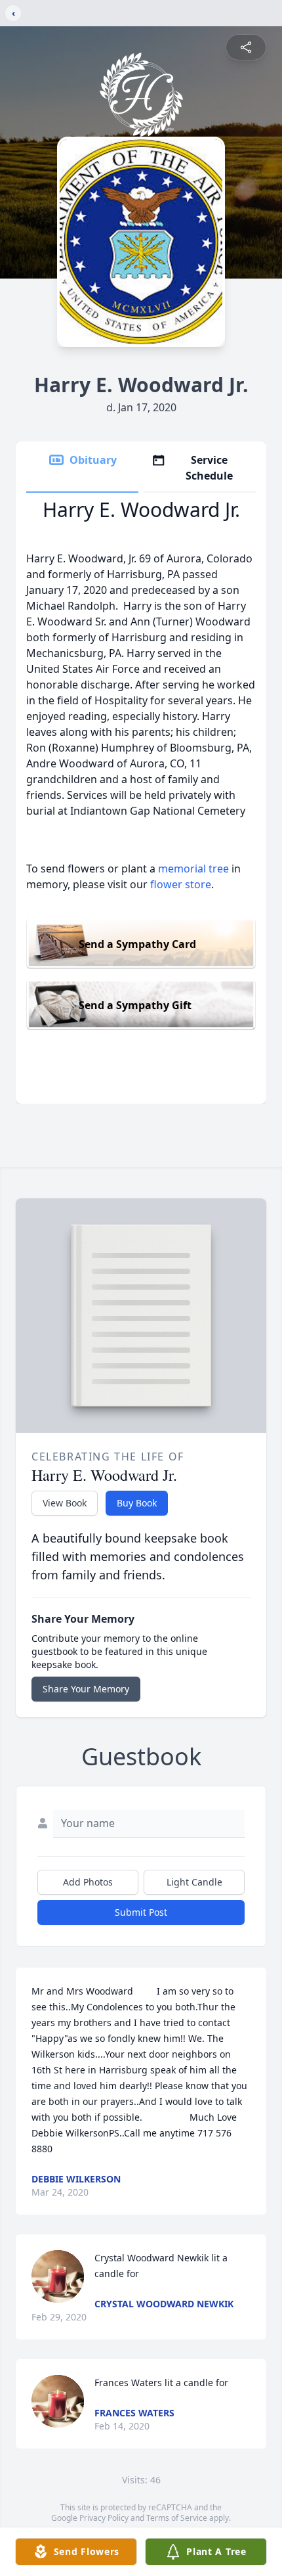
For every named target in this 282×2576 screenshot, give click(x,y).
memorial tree (193, 869)
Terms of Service (177, 2518)
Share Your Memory (86, 1689)
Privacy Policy (104, 2518)
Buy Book (137, 1503)
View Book (65, 1503)
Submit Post (141, 1912)
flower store (181, 884)
